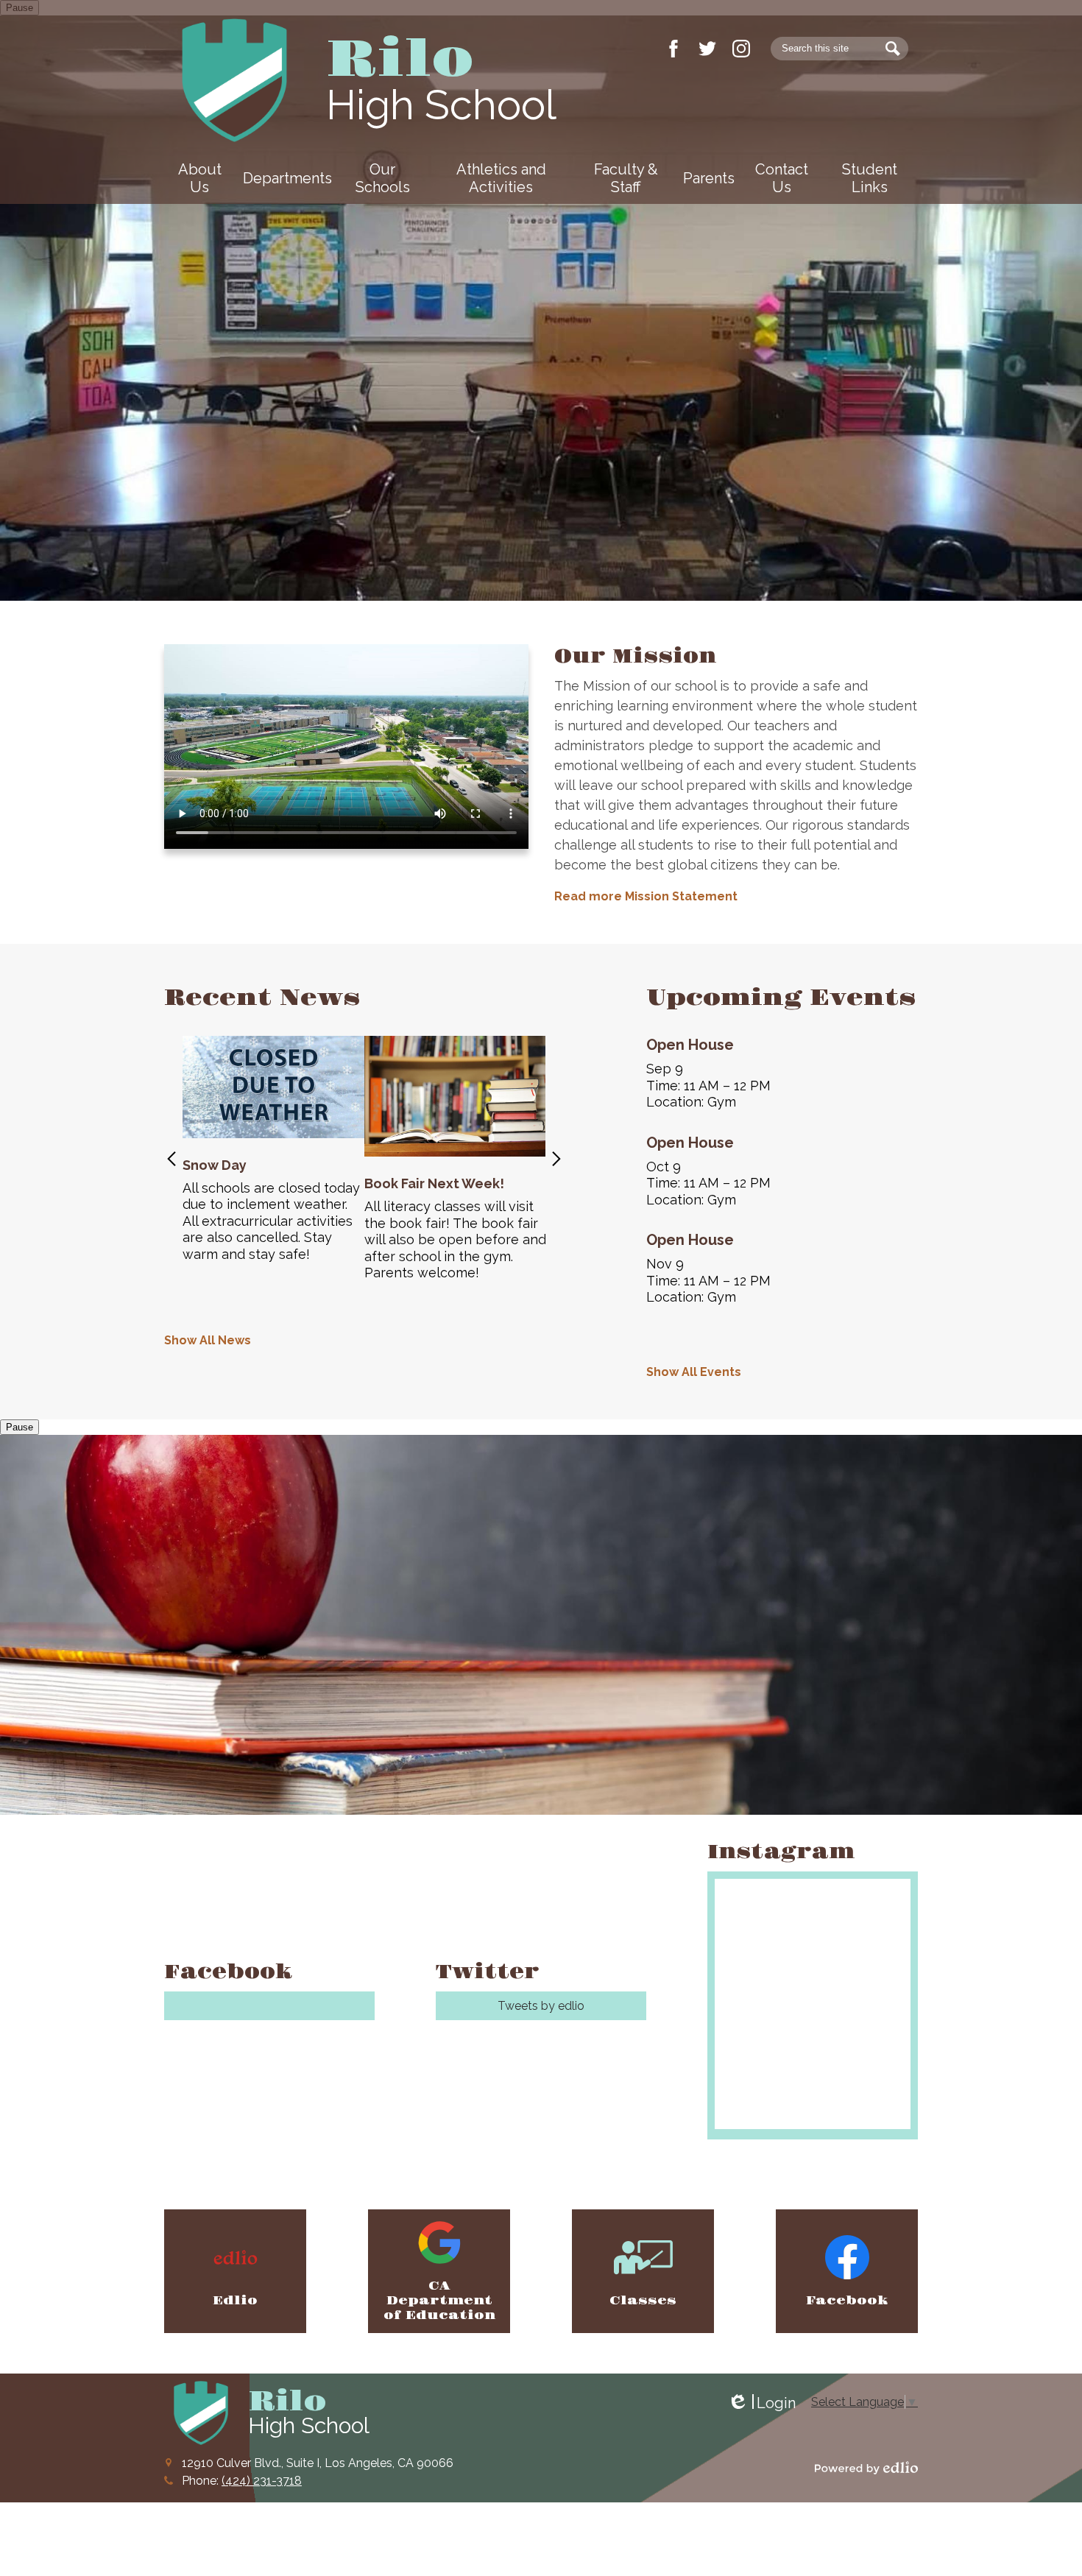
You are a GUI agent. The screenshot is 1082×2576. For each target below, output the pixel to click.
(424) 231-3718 (262, 2481)
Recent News (262, 998)
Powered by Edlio (866, 2468)
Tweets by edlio (541, 2006)
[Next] (556, 1159)
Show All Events (694, 1372)
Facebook (673, 49)
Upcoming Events (781, 998)
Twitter (707, 49)
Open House (690, 1045)
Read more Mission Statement (646, 896)
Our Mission (635, 656)
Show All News (208, 1340)
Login (761, 2403)
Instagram (741, 49)
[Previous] (172, 1159)
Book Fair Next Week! (434, 1183)
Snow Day (215, 1165)
